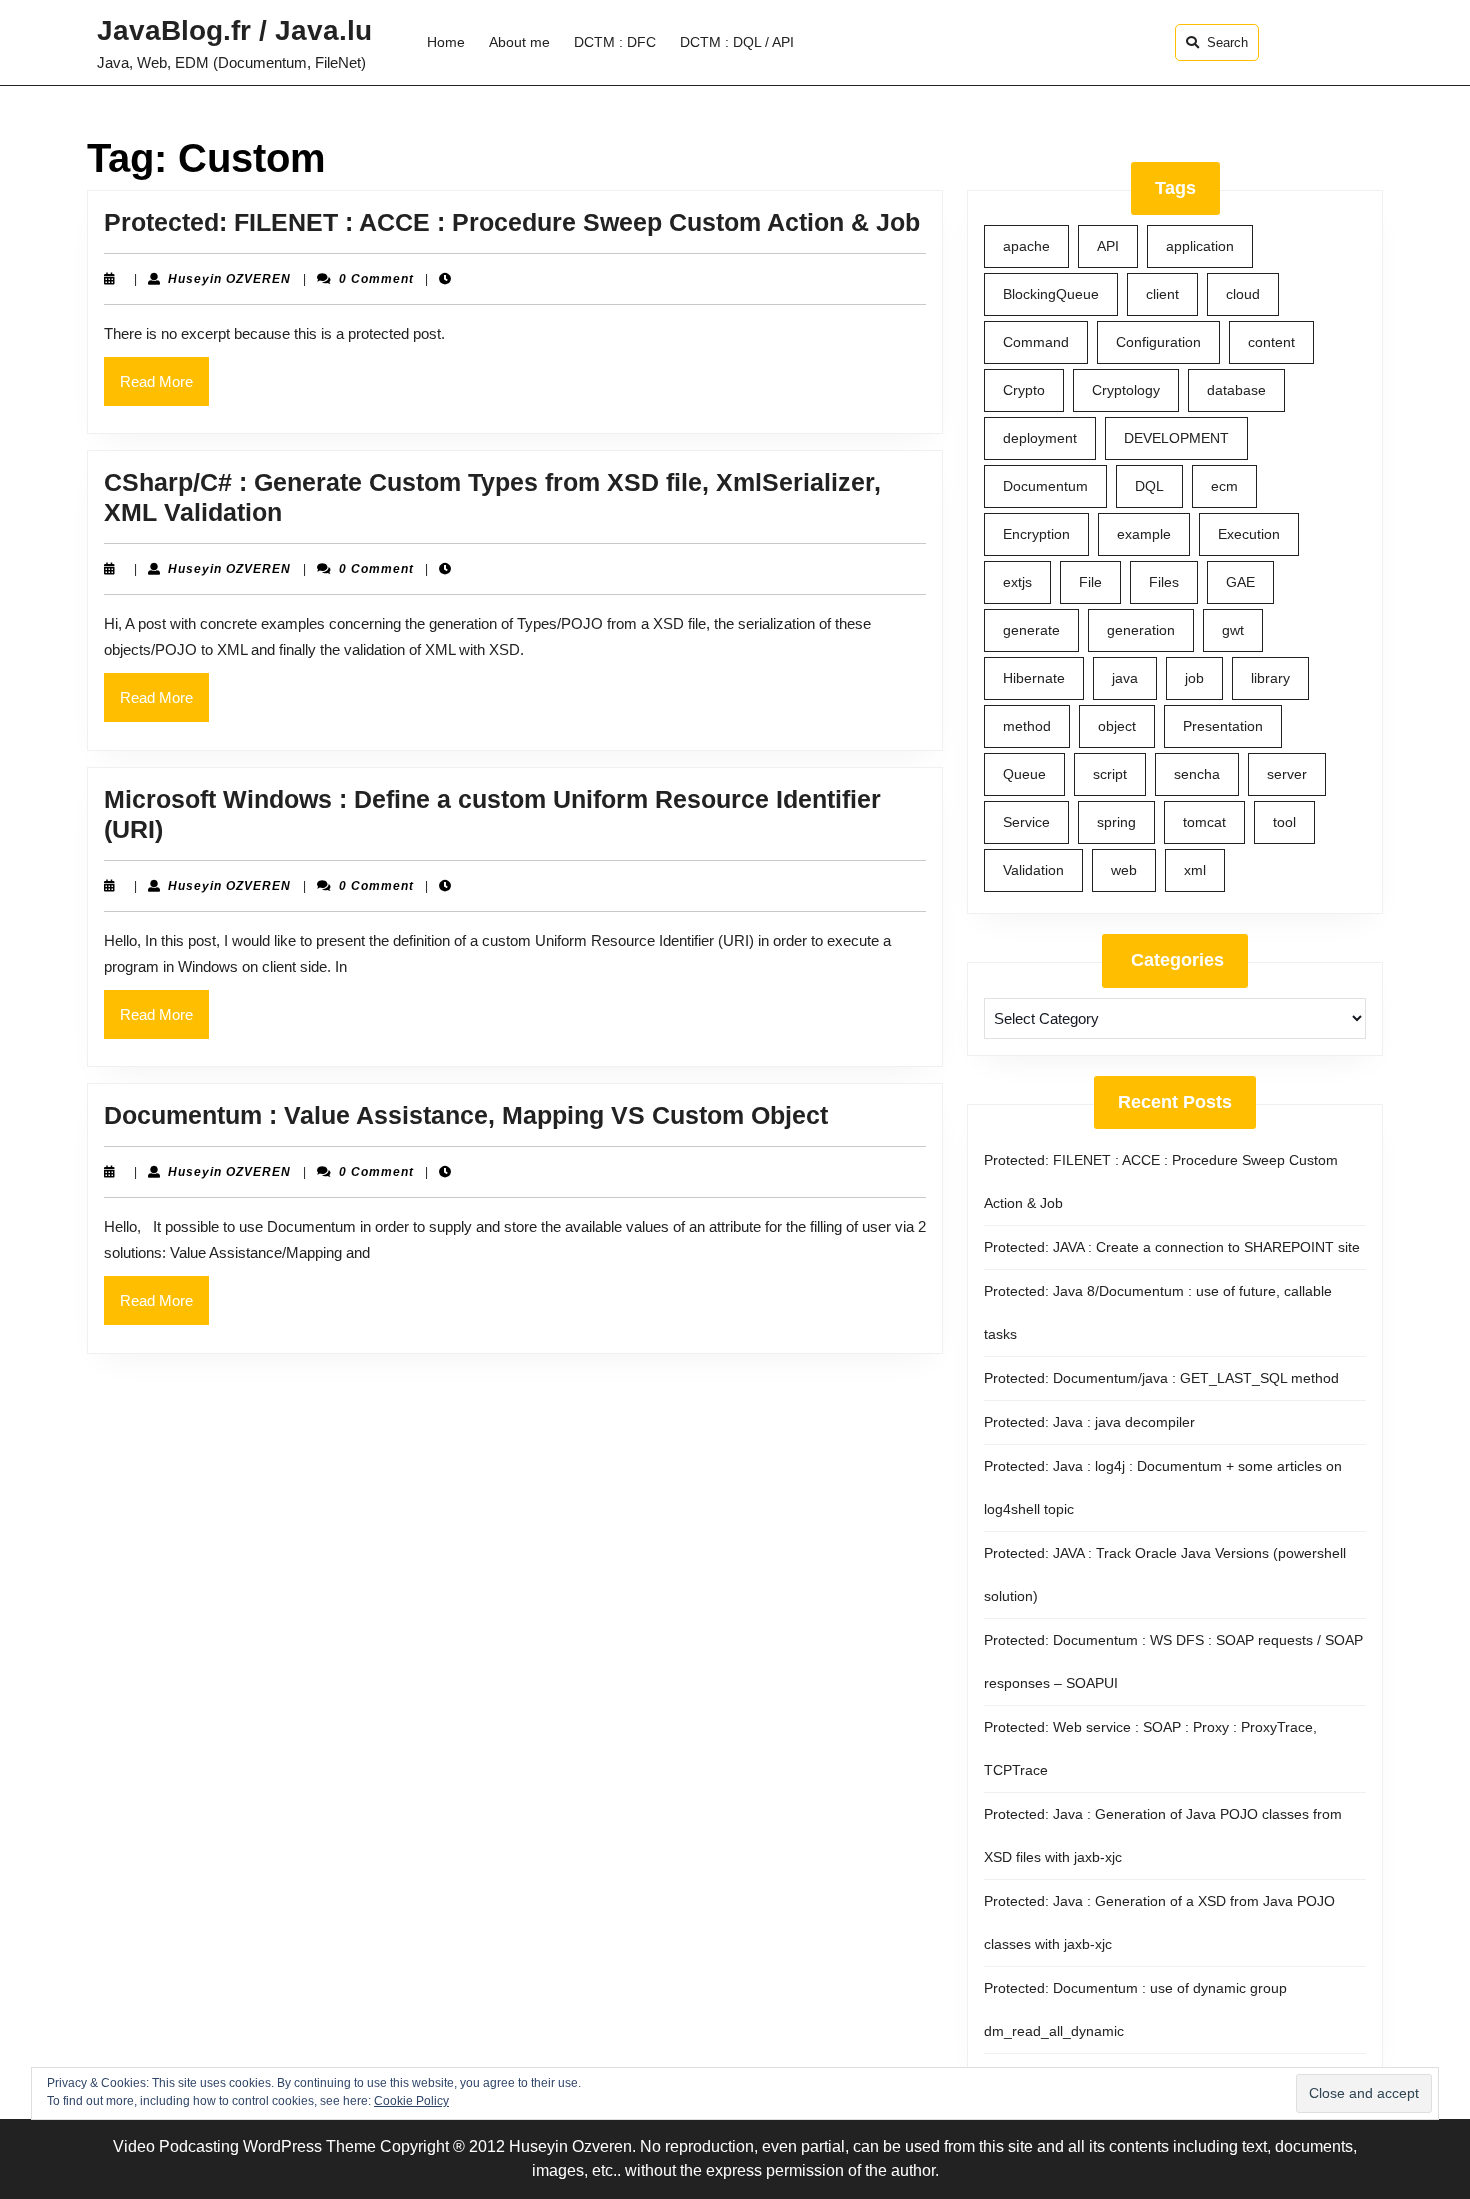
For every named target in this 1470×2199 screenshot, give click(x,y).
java (1125, 678)
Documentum (1045, 486)
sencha (1197, 774)
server (1287, 774)
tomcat (1204, 822)
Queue (1024, 774)
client (1162, 294)
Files (1164, 582)
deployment (1040, 438)
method (1027, 726)
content (1271, 342)
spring (1116, 822)
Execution (1249, 534)
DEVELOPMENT (1176, 438)
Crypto (1024, 390)
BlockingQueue (1051, 294)
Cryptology (1126, 390)
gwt (1233, 630)
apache (1026, 246)
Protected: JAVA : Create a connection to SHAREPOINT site (1172, 1247)
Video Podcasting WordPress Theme (244, 2146)
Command (1036, 342)
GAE (1240, 582)
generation (1141, 630)
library (1270, 678)
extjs (1017, 582)
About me (519, 42)
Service (1026, 822)
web (1124, 870)
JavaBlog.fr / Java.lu (234, 30)
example (1144, 534)
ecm (1224, 486)
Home (446, 42)
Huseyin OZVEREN (229, 279)
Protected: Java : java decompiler (1089, 1422)
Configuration (1158, 342)
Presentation (1223, 726)
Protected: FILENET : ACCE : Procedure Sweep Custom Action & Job (512, 222)
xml (1195, 870)
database (1236, 390)
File (1090, 582)
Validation (1033, 870)
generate (1031, 630)
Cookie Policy (411, 2101)
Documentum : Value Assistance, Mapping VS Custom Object (466, 1115)
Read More (164, 389)
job (1194, 678)
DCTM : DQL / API (737, 42)
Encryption (1036, 534)
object (1117, 726)
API (1108, 246)
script (1110, 774)
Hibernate (1034, 678)
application (1200, 246)
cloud (1243, 294)
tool (1284, 822)
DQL (1149, 486)
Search (1227, 42)
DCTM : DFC (615, 42)
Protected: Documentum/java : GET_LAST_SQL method (1161, 1378)
